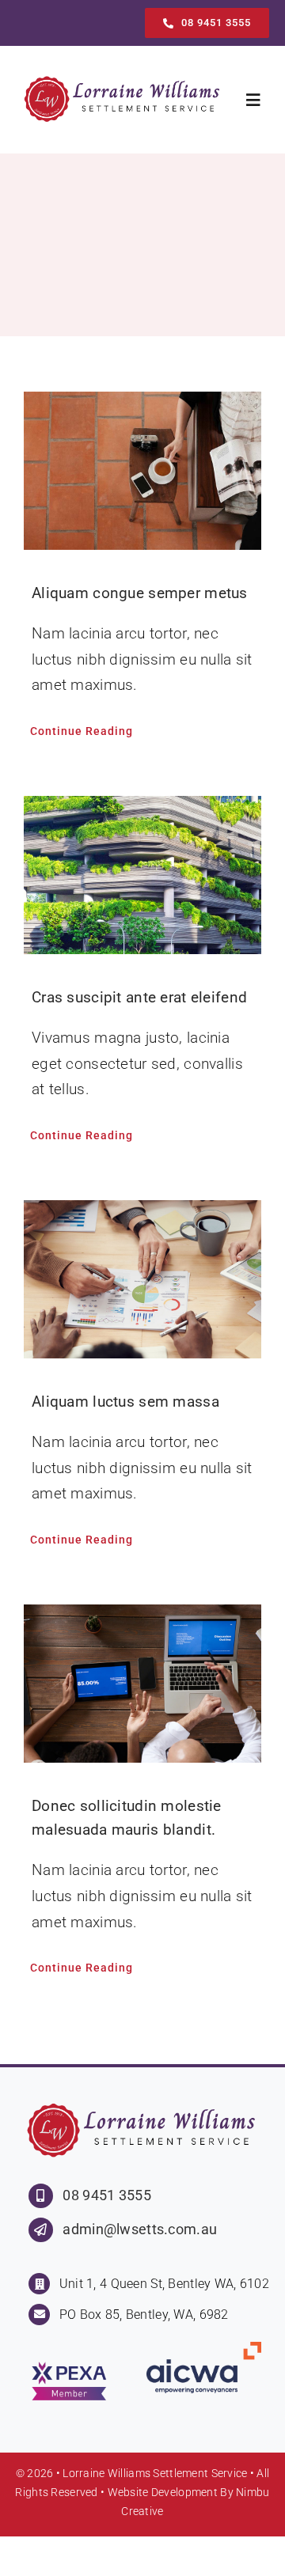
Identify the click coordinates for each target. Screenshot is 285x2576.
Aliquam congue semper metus (140, 593)
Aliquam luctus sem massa (125, 1402)
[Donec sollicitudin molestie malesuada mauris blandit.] (142, 1684)
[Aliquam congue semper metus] (142, 471)
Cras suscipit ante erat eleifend (139, 997)
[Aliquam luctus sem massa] (142, 1279)
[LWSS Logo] (123, 81)
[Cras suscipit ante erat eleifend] (142, 875)
